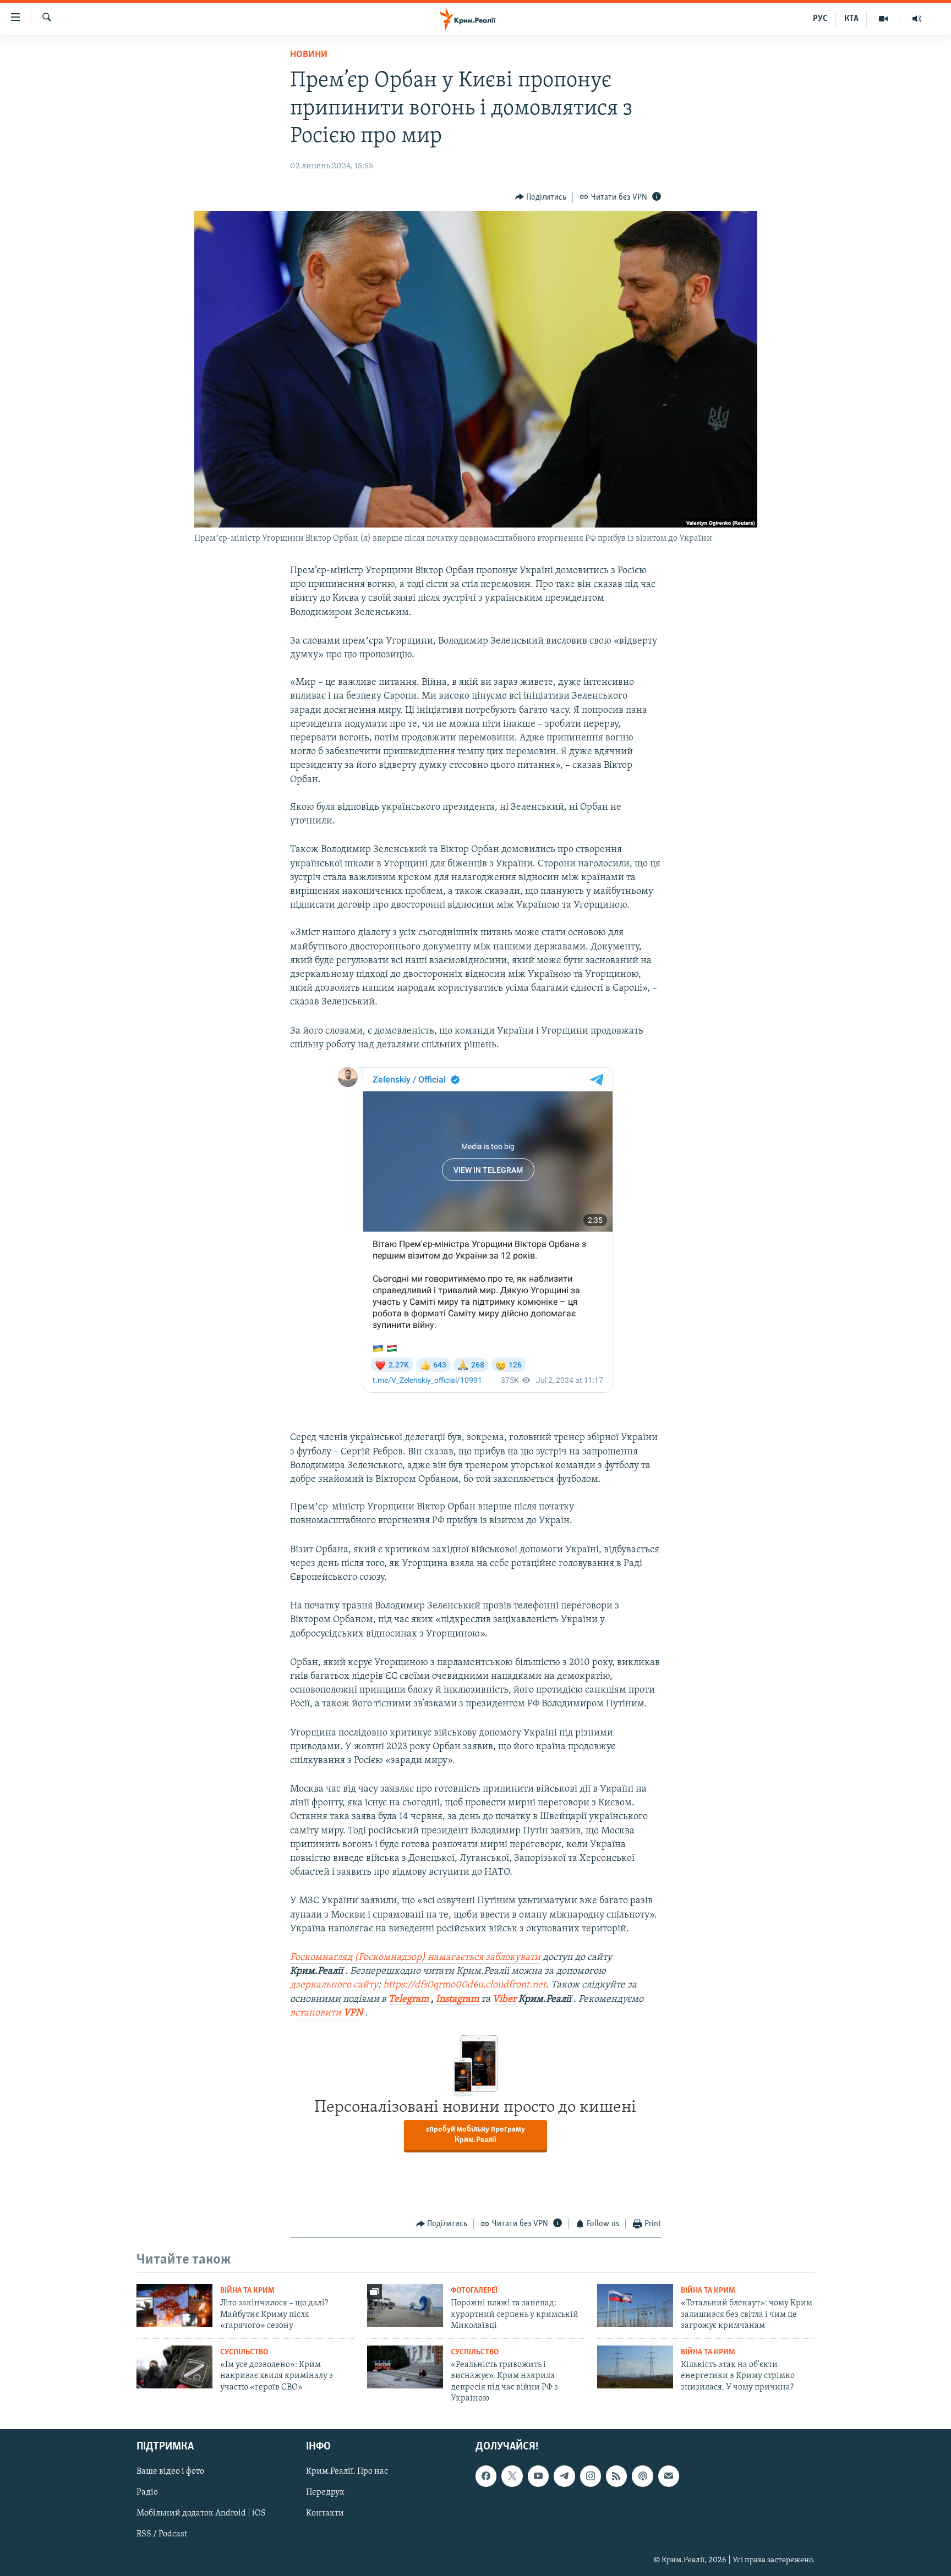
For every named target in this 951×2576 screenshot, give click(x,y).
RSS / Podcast (162, 2535)
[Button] (541, 197)
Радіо (147, 2493)
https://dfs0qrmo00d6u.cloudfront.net (464, 1985)
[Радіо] (917, 19)
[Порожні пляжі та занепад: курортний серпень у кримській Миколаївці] (405, 2305)
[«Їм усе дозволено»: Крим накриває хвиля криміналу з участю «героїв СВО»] (174, 2367)
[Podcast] (642, 2476)
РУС (820, 19)
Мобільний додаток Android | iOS (201, 2514)
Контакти (325, 2514)
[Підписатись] (669, 2476)
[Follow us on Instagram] (591, 2476)
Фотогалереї (474, 2291)
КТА (851, 19)
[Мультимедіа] (884, 19)
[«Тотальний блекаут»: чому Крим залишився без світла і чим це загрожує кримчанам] (635, 2305)
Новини (309, 55)
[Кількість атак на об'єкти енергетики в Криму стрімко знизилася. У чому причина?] (635, 2367)
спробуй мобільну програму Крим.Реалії (475, 2135)
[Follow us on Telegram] (564, 2476)
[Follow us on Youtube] (538, 2476)
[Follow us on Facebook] (486, 2476)
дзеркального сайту (334, 1985)
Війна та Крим (247, 2291)
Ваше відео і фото (170, 2472)
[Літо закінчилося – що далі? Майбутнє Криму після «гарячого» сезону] (174, 2305)
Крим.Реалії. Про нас (347, 2472)
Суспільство (244, 2352)
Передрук (325, 2493)
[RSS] (616, 2476)
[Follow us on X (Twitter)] (512, 2476)
